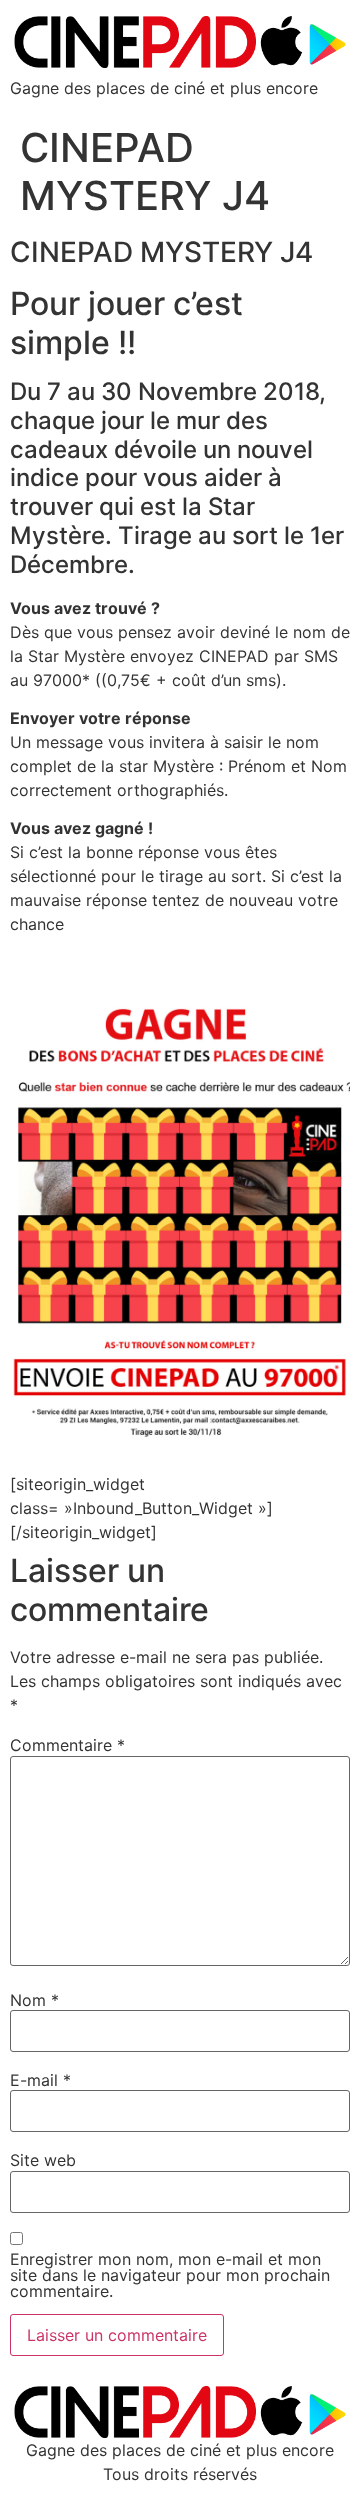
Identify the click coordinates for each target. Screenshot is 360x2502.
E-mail (40, 2080)
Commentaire (67, 1745)
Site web (43, 2160)
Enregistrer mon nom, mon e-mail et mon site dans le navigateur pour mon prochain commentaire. (170, 2275)
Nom (34, 2000)
